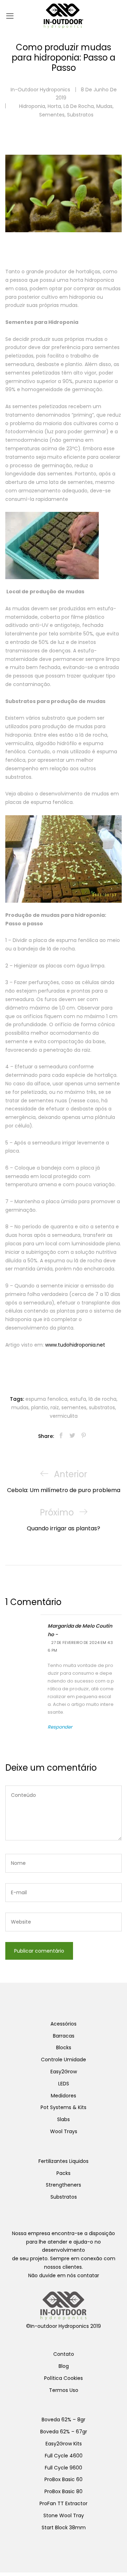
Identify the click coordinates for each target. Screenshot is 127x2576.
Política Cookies (64, 2378)
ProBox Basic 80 (64, 2491)
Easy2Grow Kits (64, 2444)
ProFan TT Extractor (64, 2503)
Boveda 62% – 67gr (64, 2432)
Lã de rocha (79, 106)
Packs (64, 2173)
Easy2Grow (64, 2072)
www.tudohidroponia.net (74, 1345)
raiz (55, 1407)
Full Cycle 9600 (64, 2468)
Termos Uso (64, 2390)
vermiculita (64, 1416)
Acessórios (64, 2024)
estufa (78, 1399)
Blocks (64, 2047)
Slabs (64, 2119)
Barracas (64, 2036)
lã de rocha (102, 1399)
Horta (54, 106)
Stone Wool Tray (64, 2515)
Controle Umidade (64, 2060)
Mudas (104, 106)
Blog (64, 2366)
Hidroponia (32, 106)
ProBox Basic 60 (64, 2479)
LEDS (64, 2084)
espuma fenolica (46, 1399)
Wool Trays (64, 2131)
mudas (20, 1407)
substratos (102, 1407)
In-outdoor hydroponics (40, 90)
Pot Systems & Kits (64, 2107)
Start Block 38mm (64, 2528)
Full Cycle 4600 (64, 2456)
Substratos (80, 115)
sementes (52, 115)
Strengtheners (64, 2185)
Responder (60, 1727)
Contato (64, 2354)
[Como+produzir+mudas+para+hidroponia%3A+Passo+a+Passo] (72, 1436)
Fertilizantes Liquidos (64, 2161)
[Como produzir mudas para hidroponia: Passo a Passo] (61, 1436)
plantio (40, 1407)
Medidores (64, 2096)
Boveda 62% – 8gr (64, 2420)
